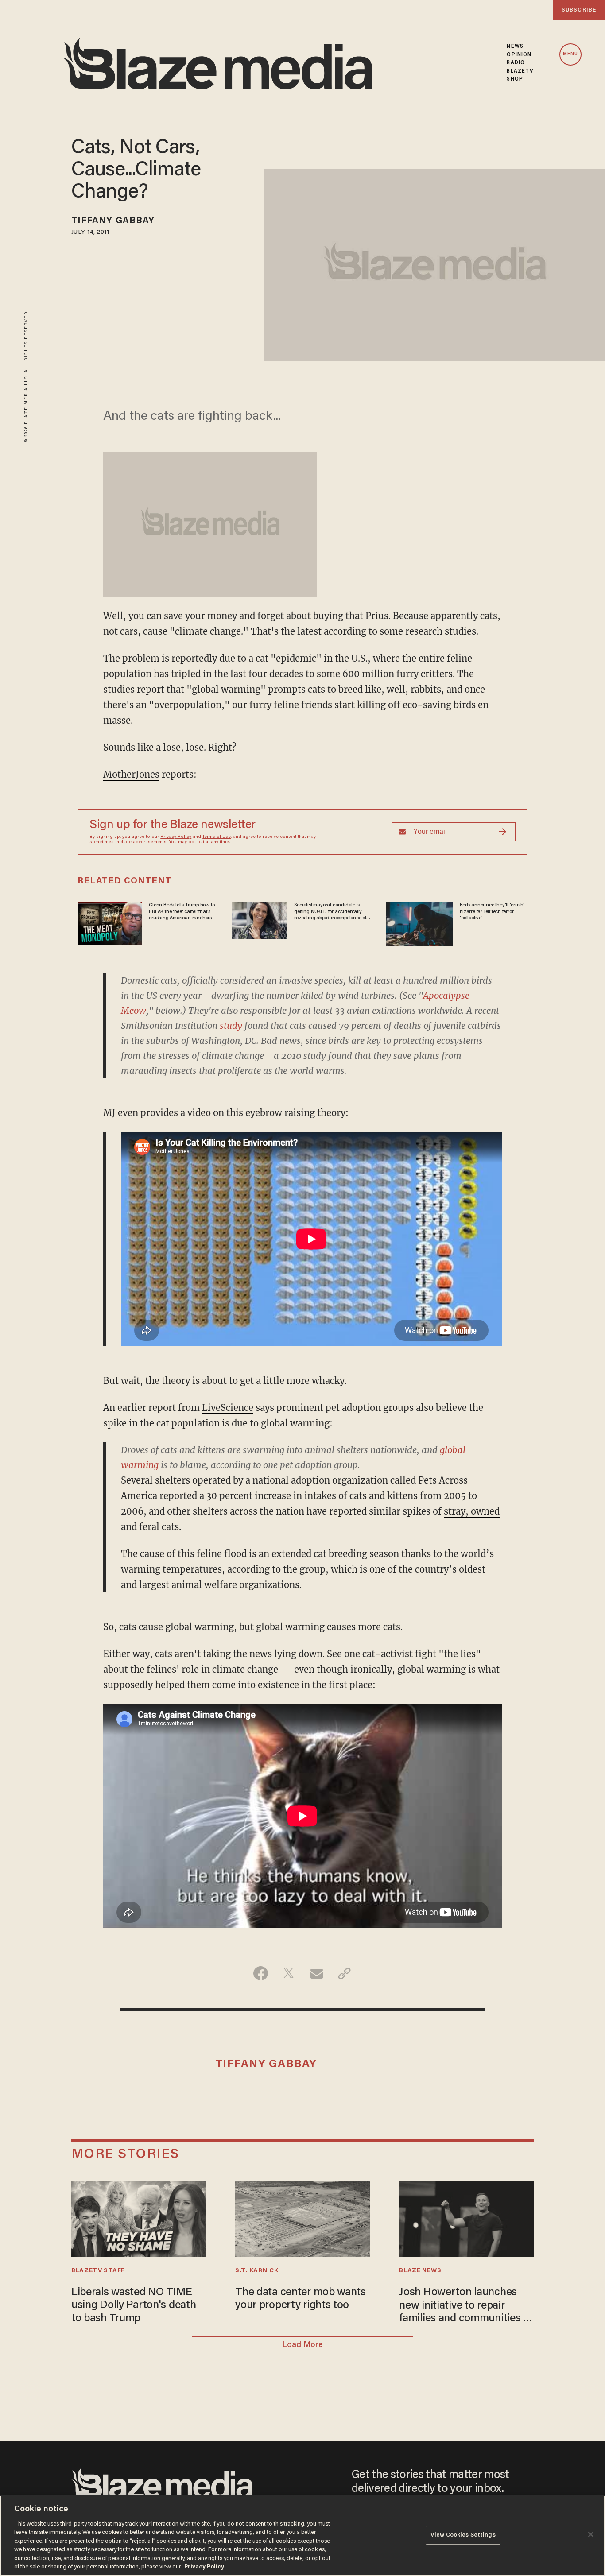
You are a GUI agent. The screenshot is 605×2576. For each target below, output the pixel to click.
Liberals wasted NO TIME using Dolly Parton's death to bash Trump (134, 2306)
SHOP (515, 79)
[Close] (591, 2534)
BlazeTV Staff (98, 2271)
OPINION (519, 55)
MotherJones (131, 774)
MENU (570, 54)
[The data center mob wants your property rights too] (302, 2218)
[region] (302, 2536)
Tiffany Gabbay (113, 221)
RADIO (516, 63)
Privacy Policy (176, 837)
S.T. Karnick (257, 2271)
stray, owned (472, 1511)
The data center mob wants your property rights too (301, 2299)
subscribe (579, 10)
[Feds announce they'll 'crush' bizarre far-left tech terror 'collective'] (419, 923)
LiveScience (228, 1408)
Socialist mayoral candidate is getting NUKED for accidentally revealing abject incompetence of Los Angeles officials (330, 912)
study (231, 1025)
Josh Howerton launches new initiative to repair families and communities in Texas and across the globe (465, 2307)
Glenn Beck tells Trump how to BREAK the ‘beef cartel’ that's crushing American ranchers (182, 912)
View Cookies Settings (463, 2535)
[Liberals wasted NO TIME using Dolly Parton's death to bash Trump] (139, 2218)
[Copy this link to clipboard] (344, 1973)
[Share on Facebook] (261, 1973)
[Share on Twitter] (289, 1973)
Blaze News (420, 2271)
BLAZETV (520, 71)
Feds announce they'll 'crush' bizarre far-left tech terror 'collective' (492, 912)
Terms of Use (217, 837)
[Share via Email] (316, 1973)
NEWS (515, 46)
